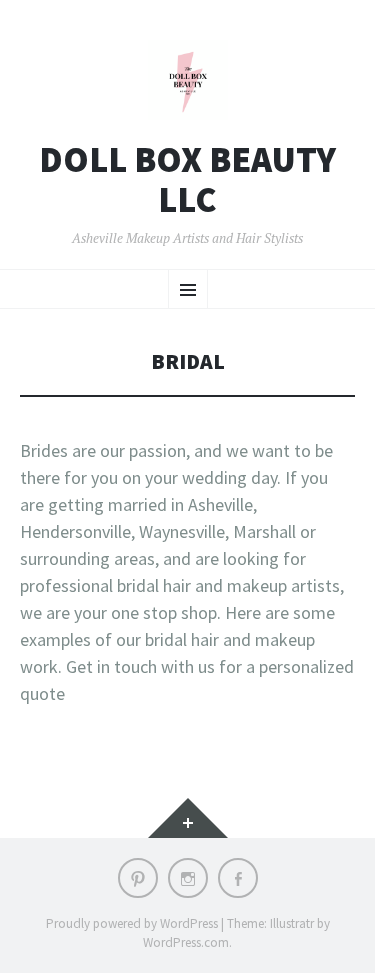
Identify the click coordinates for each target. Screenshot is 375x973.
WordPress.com (186, 942)
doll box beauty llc (187, 179)
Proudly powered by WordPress (132, 923)
